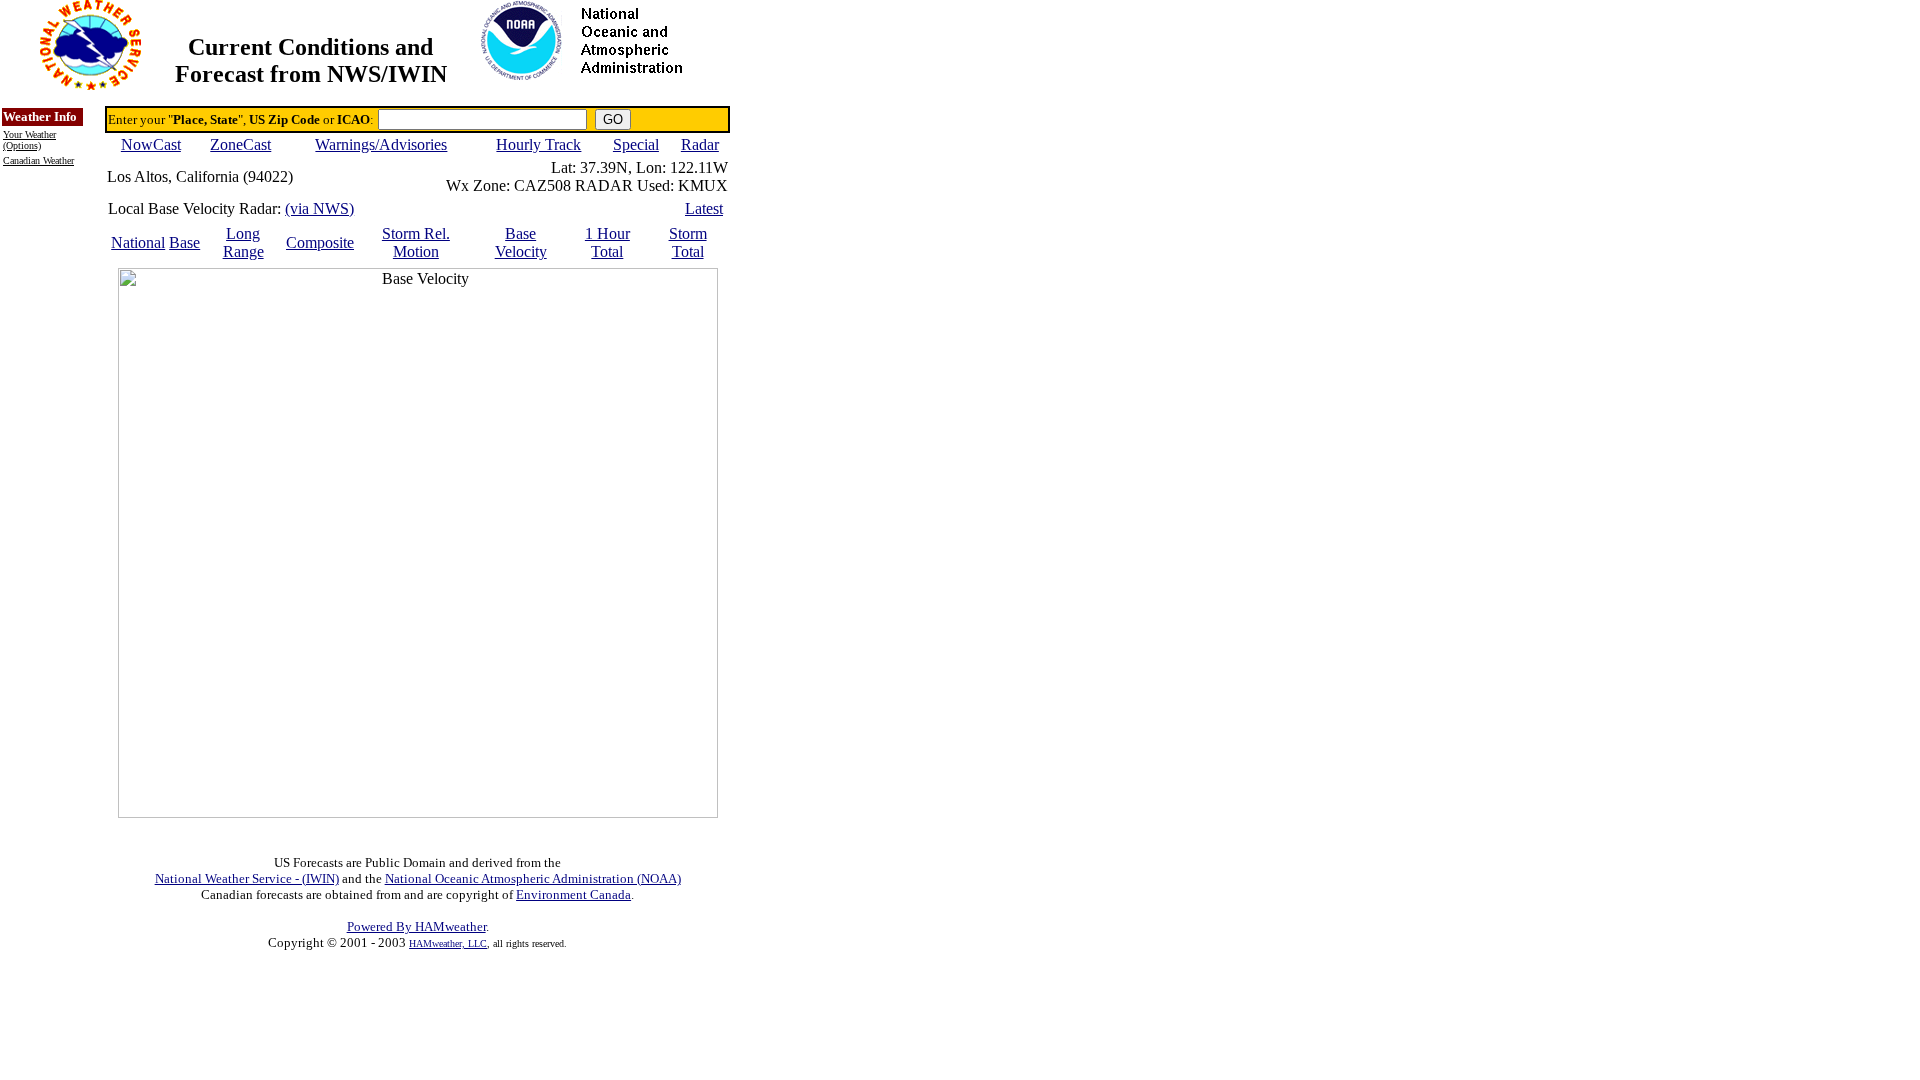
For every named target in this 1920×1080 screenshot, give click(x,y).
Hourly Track (538, 144)
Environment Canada (573, 894)
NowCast (151, 144)
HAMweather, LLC (448, 943)
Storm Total (688, 242)
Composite (320, 242)
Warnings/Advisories (381, 144)
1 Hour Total (607, 242)
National (138, 242)
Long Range (243, 242)
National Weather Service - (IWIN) (247, 878)
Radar (700, 144)
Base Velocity (521, 242)
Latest (704, 208)
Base (184, 242)
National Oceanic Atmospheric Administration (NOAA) (533, 878)
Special (636, 144)
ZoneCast (240, 144)
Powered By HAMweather (416, 926)
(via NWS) (319, 208)
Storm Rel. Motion (416, 242)
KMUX (703, 185)
